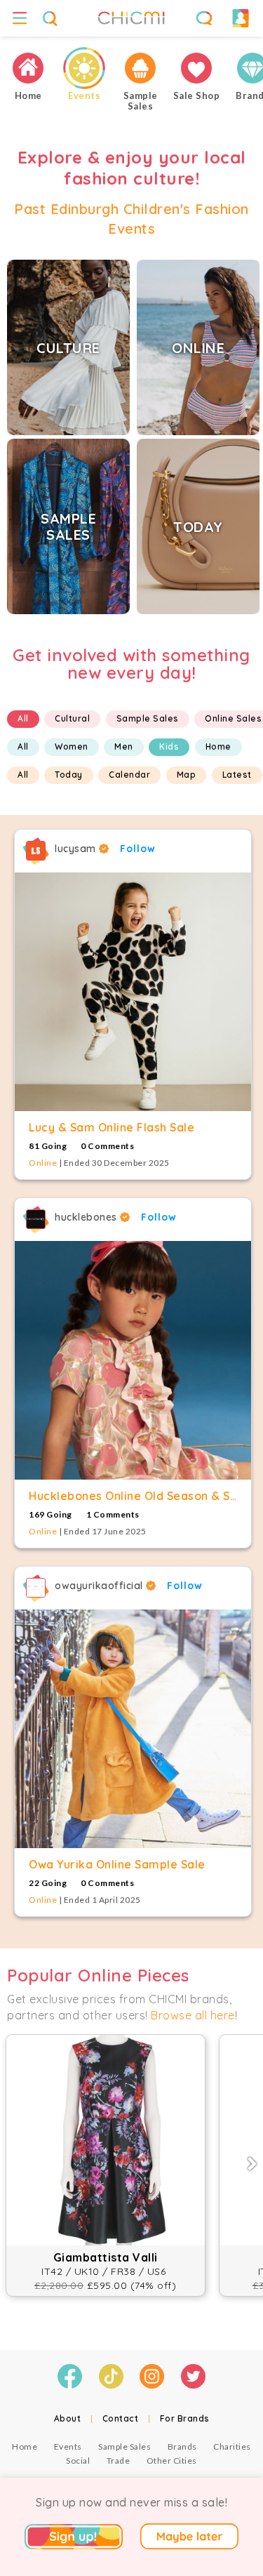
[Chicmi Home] (28, 68)
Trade (119, 2461)
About (68, 2418)
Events (68, 2446)
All (23, 718)
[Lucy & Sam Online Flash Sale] (133, 992)
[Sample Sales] (140, 68)
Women (72, 746)
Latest (237, 775)
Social (78, 2461)
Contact (121, 2418)
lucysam (77, 849)
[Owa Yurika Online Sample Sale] (133, 1729)
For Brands (185, 2418)
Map (187, 775)
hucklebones (87, 1217)
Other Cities (172, 2461)
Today (69, 775)
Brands (182, 2446)
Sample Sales (148, 718)
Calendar (129, 775)
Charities (232, 2446)
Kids (169, 746)
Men (124, 746)
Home (218, 746)
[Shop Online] (196, 68)
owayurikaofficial (100, 1586)
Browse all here (193, 2015)
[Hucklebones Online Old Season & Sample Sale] (133, 1360)
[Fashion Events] (84, 68)
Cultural (72, 718)
